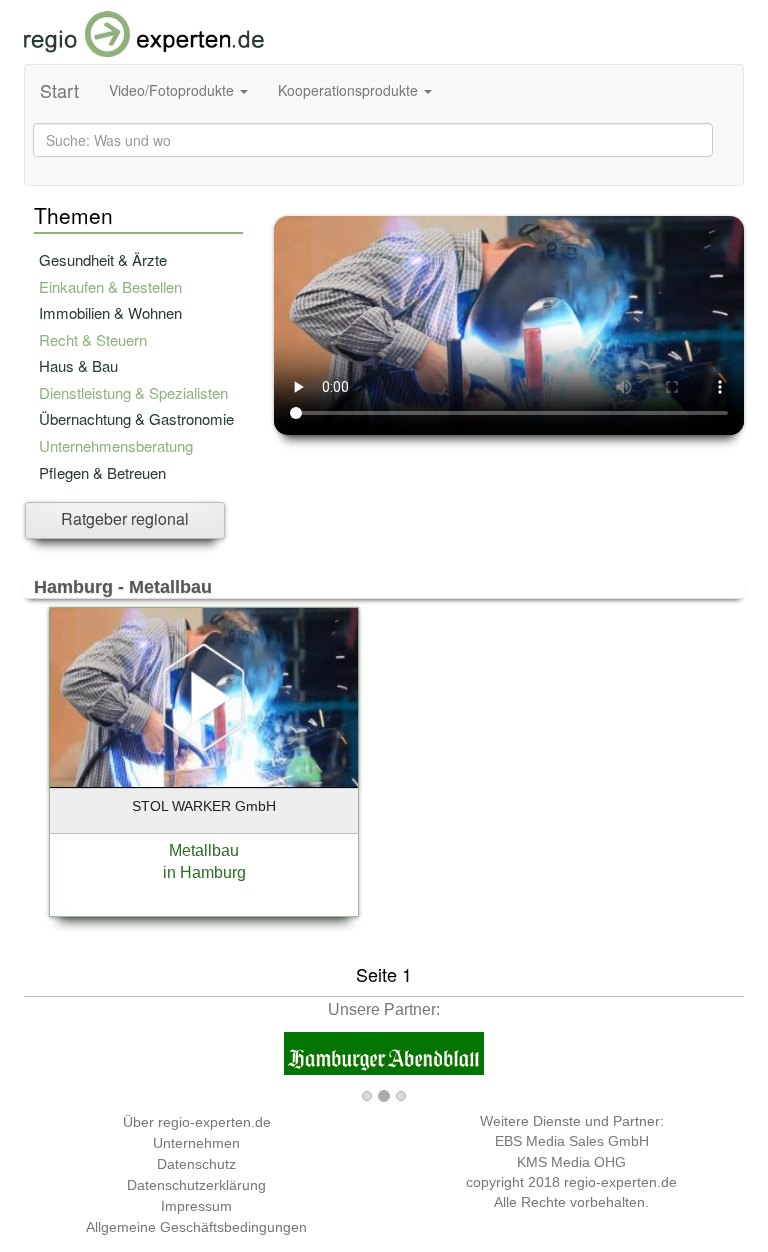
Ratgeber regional (125, 518)
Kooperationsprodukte (350, 90)
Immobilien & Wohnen (110, 312)
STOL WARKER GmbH (204, 806)
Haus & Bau (78, 365)
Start (59, 90)
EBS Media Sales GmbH (572, 1141)
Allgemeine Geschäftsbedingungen (196, 1227)
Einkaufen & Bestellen (110, 286)
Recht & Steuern (93, 339)
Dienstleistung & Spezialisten (133, 392)
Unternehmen (196, 1143)
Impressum (196, 1206)
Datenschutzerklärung (196, 1185)
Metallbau (204, 850)
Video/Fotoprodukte (173, 90)
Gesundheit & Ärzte (103, 259)
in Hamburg (204, 872)
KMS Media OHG (571, 1162)
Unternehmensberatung (116, 445)
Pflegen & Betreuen (102, 472)
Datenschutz (196, 1164)
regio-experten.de (620, 1182)
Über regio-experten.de (197, 1122)
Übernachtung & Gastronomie (136, 418)
